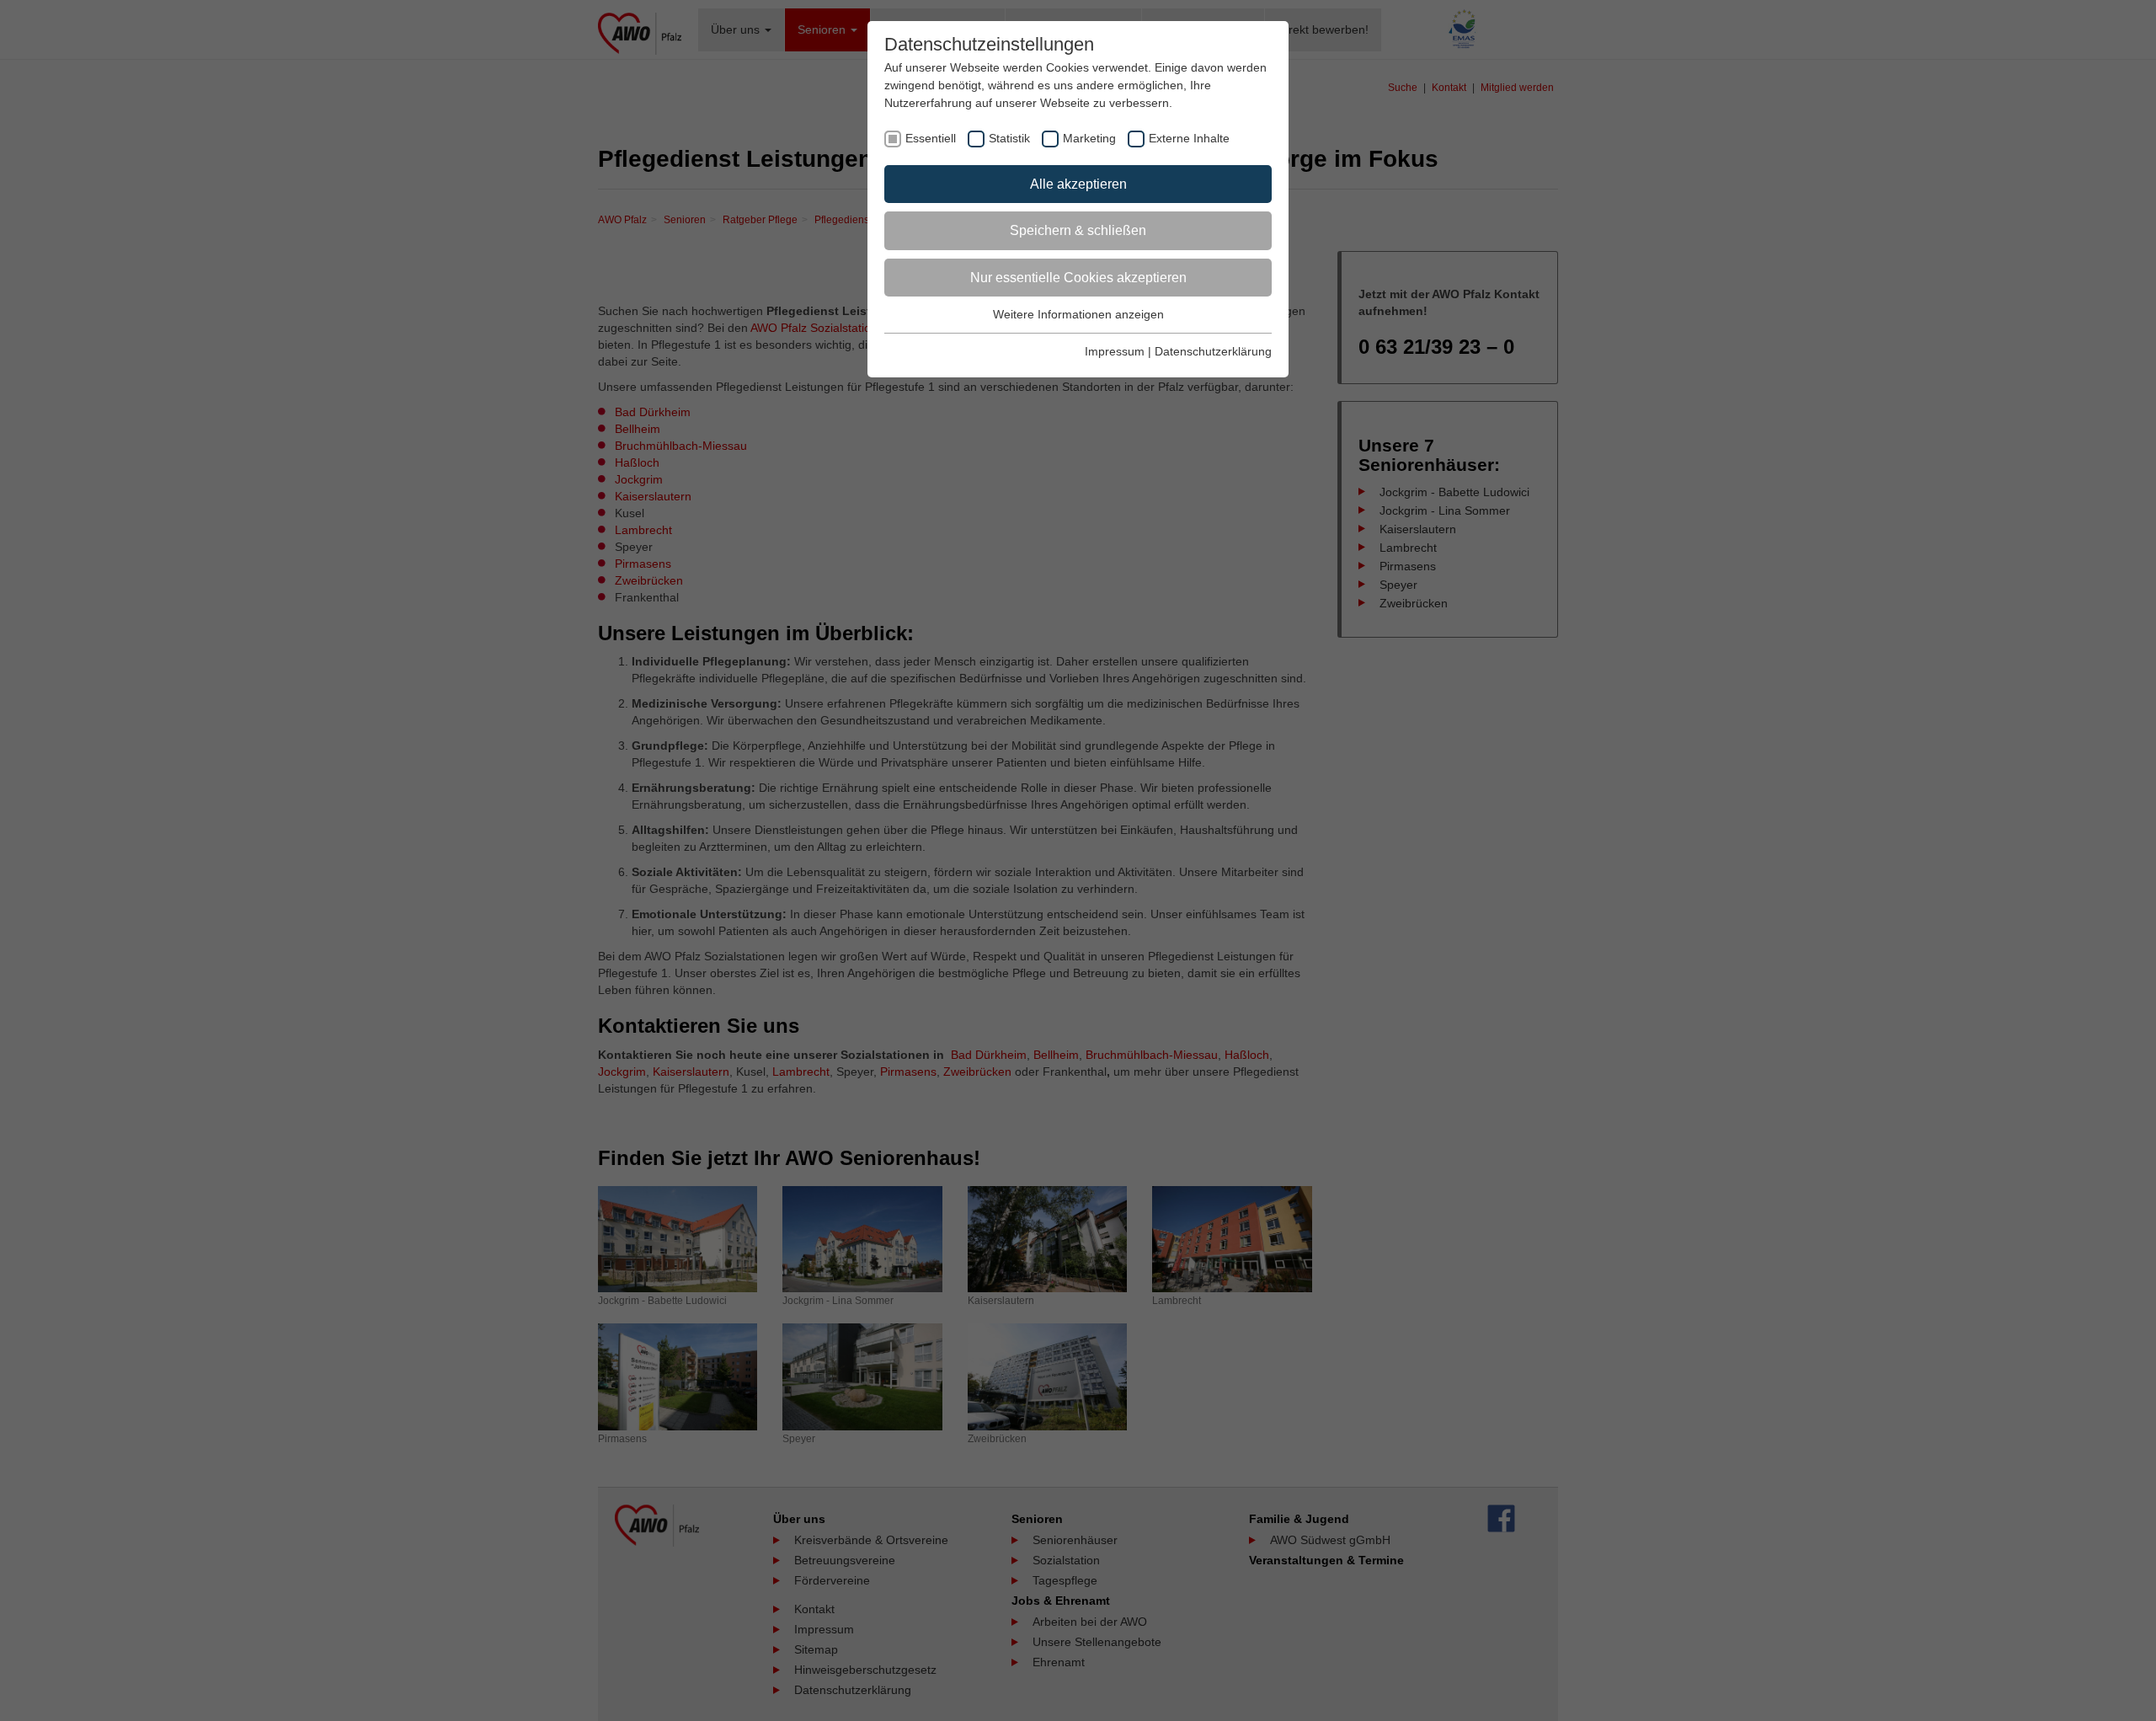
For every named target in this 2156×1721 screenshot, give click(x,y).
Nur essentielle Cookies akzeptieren (1078, 278)
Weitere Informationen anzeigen (1078, 314)
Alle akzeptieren (1078, 184)
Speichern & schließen (1078, 230)
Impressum (1115, 351)
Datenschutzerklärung (1213, 351)
